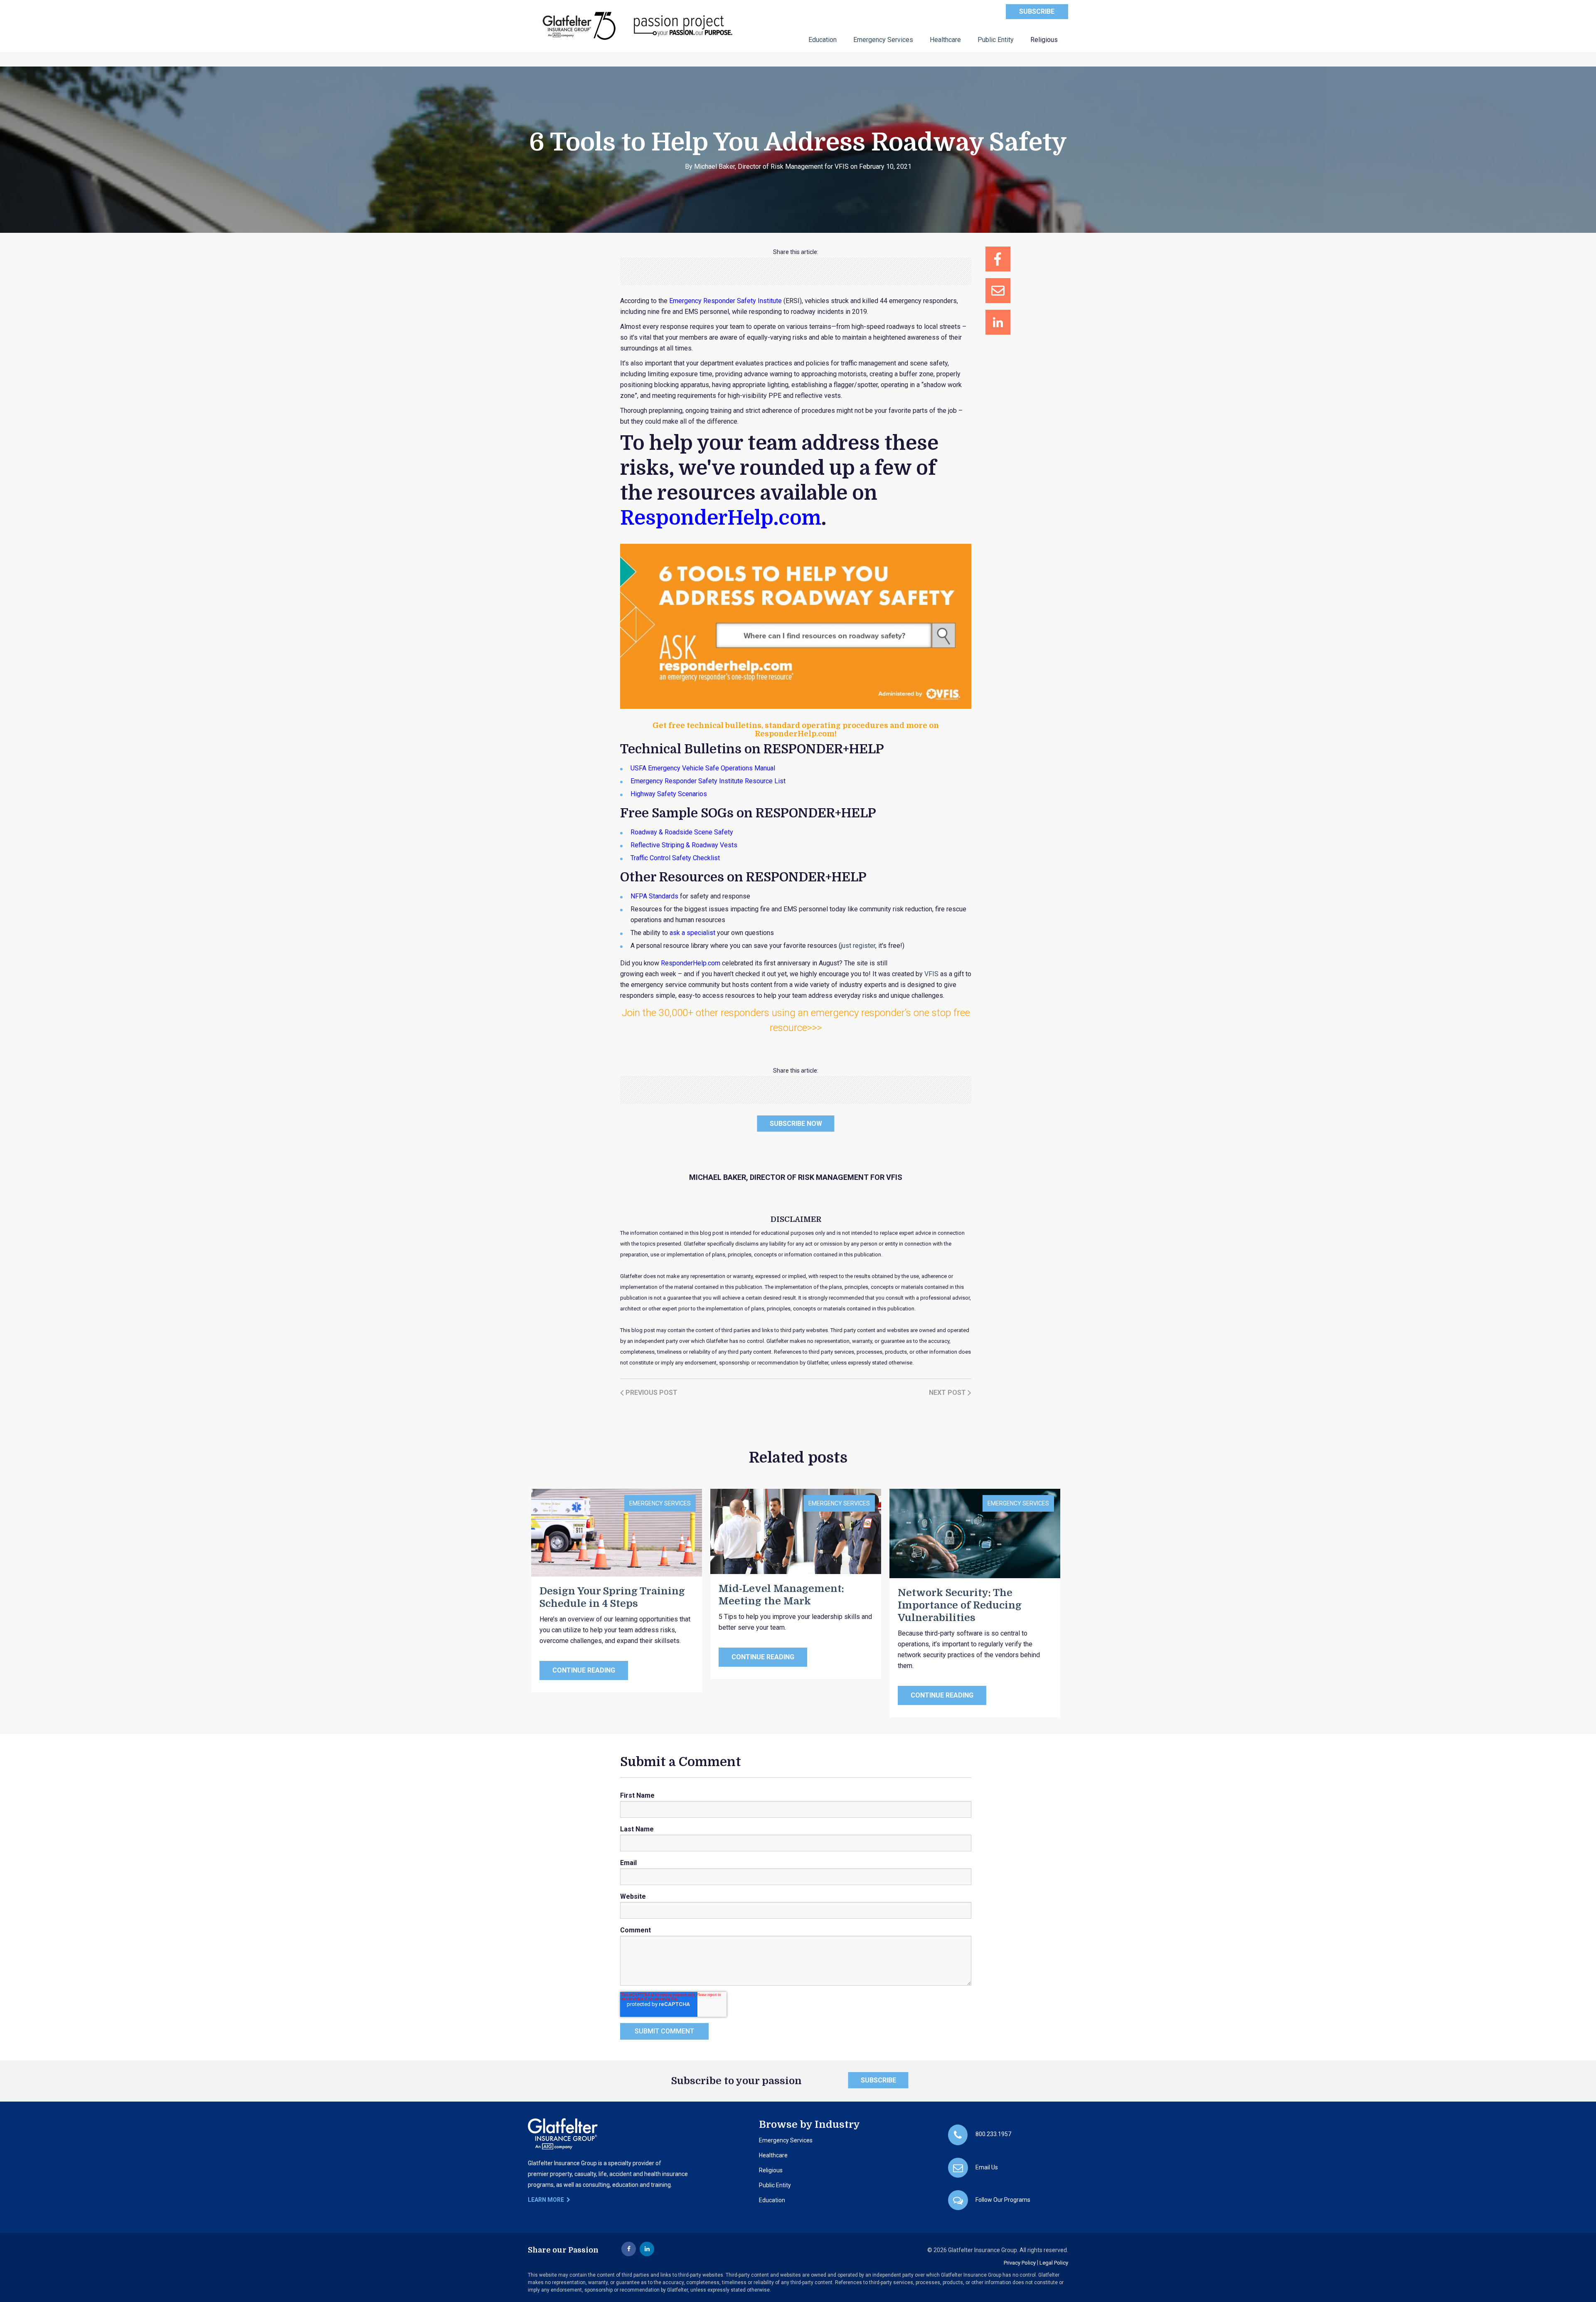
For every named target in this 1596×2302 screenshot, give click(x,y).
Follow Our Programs (1003, 2200)
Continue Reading (584, 1670)
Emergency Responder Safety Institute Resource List (708, 781)
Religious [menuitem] (1044, 40)
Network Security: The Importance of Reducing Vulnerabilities (960, 1605)
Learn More (547, 2200)
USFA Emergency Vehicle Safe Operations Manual (703, 768)
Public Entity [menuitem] (996, 40)
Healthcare (773, 2155)
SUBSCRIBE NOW (796, 1124)
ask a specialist (692, 933)
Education (772, 2200)
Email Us (987, 2167)
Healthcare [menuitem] (945, 40)
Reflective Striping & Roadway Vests (684, 845)
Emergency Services (660, 1503)
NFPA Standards (654, 896)
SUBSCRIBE (878, 2080)
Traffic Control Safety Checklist (675, 858)
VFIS (931, 974)
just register (858, 946)
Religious (771, 2170)
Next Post (948, 1393)
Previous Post (651, 1393)
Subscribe (1037, 11)
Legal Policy (1054, 2263)
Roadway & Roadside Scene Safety (682, 832)
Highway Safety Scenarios (669, 794)
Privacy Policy (1020, 2263)
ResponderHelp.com (691, 963)
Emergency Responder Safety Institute (725, 301)
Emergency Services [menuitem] (883, 40)
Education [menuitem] (823, 40)
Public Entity (775, 2185)
